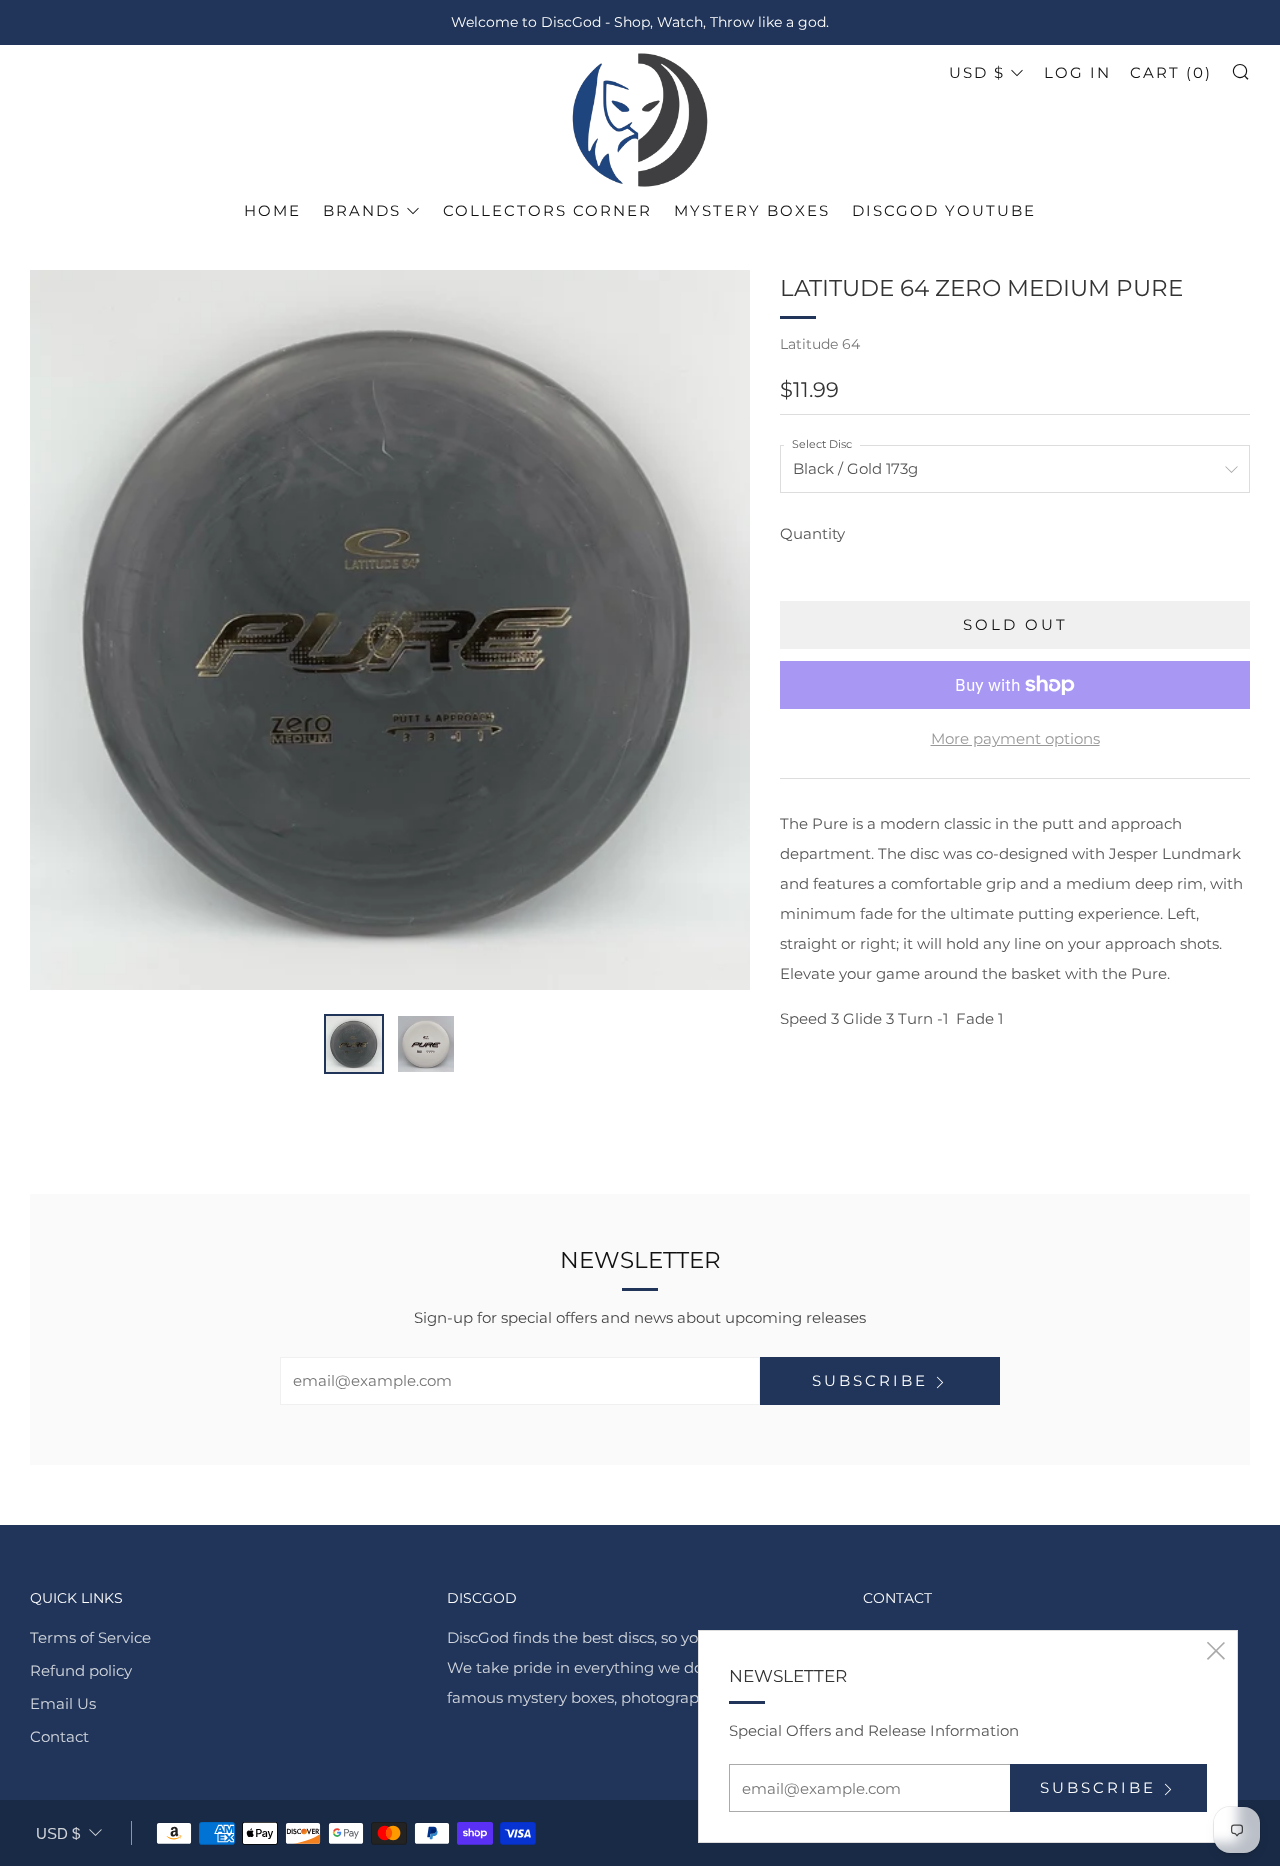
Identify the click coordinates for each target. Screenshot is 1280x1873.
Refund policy (81, 1670)
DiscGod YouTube (944, 210)
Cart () (1171, 72)
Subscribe (870, 1380)
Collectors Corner (547, 210)
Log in (1077, 72)
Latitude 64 (820, 344)
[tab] (354, 1044)
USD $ (977, 72)
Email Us (63, 1703)
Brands (362, 210)
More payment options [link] (1015, 738)
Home (272, 210)
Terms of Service (90, 1637)
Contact (59, 1736)
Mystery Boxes (752, 210)
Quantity (812, 533)
